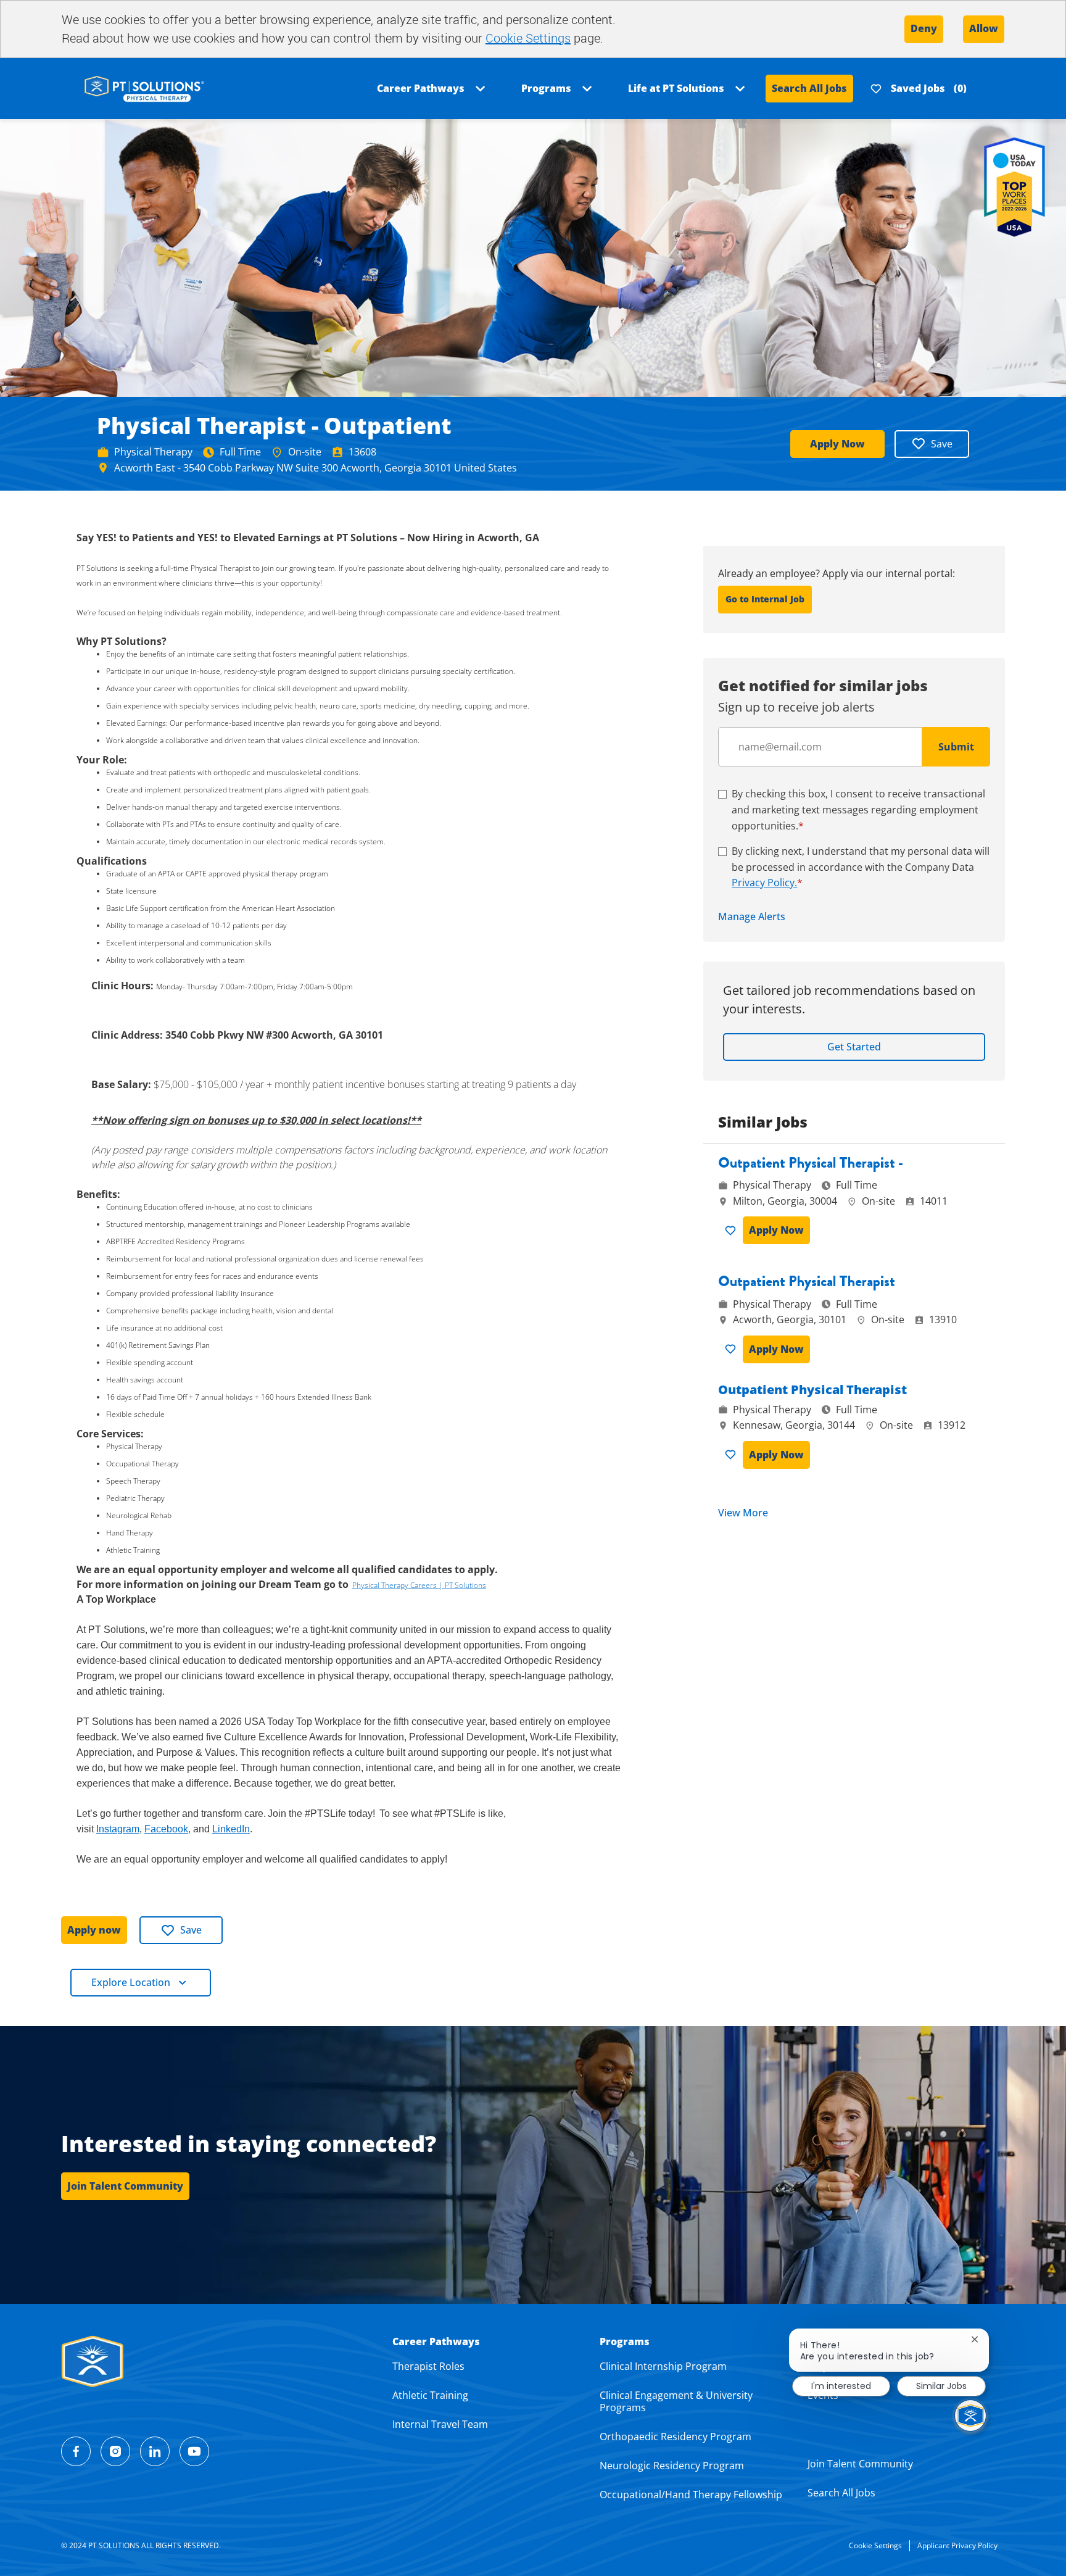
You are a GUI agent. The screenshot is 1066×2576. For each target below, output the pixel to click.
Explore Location (131, 1982)
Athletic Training (430, 2395)
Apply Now (837, 444)
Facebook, (167, 1829)
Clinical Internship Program (663, 2366)
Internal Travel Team (440, 2424)
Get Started (854, 1047)
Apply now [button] (94, 1930)
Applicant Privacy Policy (957, 2545)
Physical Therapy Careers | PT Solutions (419, 1585)
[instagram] (115, 2451)
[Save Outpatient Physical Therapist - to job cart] (733, 1231)
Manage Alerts (752, 917)
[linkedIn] (155, 2451)
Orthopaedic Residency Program (676, 2437)
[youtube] (194, 2451)
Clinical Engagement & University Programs (676, 2401)
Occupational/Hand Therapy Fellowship (691, 2495)
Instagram (118, 1829)
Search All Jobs (809, 88)
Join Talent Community (860, 2464)
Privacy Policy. (764, 883)
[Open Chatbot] (970, 2416)
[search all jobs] (144, 88)
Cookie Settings (528, 38)
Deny (924, 28)
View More (743, 1513)
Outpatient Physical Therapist (807, 1282)
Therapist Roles (428, 2366)
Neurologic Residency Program (672, 2466)
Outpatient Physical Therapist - (811, 1163)
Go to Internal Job (765, 599)
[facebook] (76, 2451)
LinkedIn (231, 1829)
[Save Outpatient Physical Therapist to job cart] (733, 1349)
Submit (956, 747)
